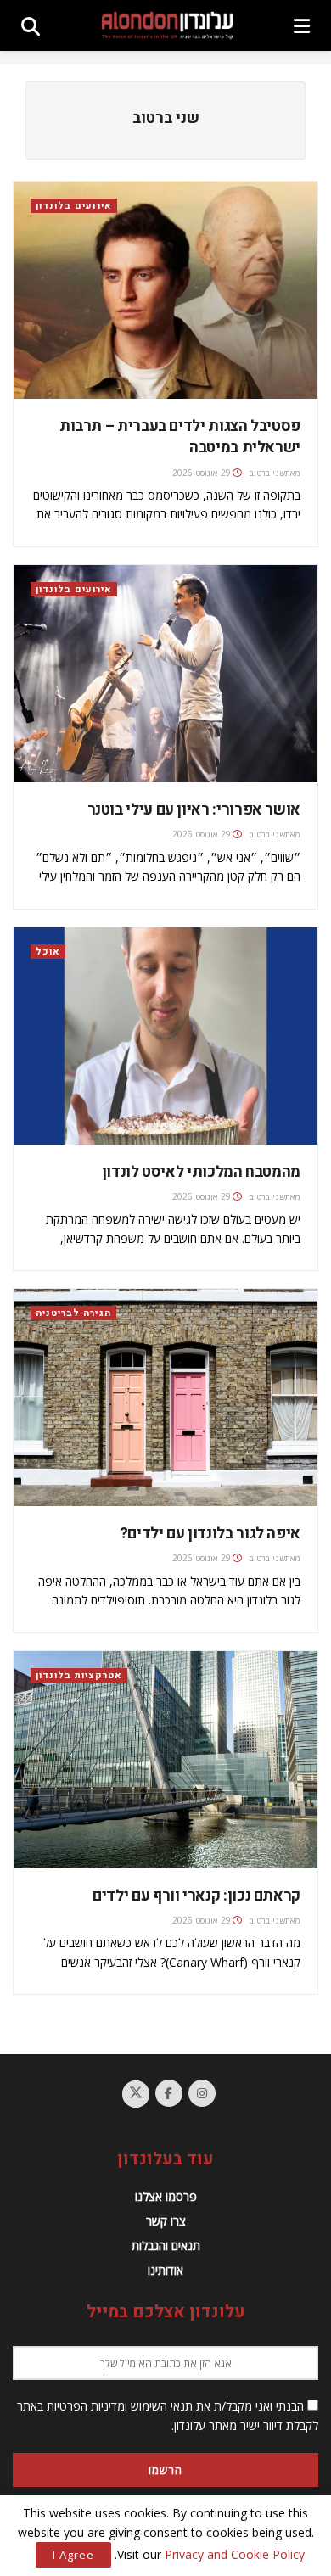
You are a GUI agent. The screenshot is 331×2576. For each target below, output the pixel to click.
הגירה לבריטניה (73, 1313)
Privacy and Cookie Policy (235, 2554)
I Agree (73, 2555)
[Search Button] (31, 25)
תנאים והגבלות (166, 2246)
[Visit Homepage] (167, 26)
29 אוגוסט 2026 (202, 473)
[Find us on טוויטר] (136, 2094)
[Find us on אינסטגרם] (202, 2093)
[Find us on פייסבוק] (169, 2093)
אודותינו (165, 2270)
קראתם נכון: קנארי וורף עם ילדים (196, 1896)
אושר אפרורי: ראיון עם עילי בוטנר (194, 810)
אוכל (48, 952)
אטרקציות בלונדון (79, 1675)
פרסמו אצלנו (166, 2196)
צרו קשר (166, 2221)
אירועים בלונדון (74, 206)
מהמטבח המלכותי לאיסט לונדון (199, 1172)
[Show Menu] (302, 25)
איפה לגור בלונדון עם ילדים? (210, 1534)
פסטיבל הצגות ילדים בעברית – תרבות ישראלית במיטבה (180, 437)
